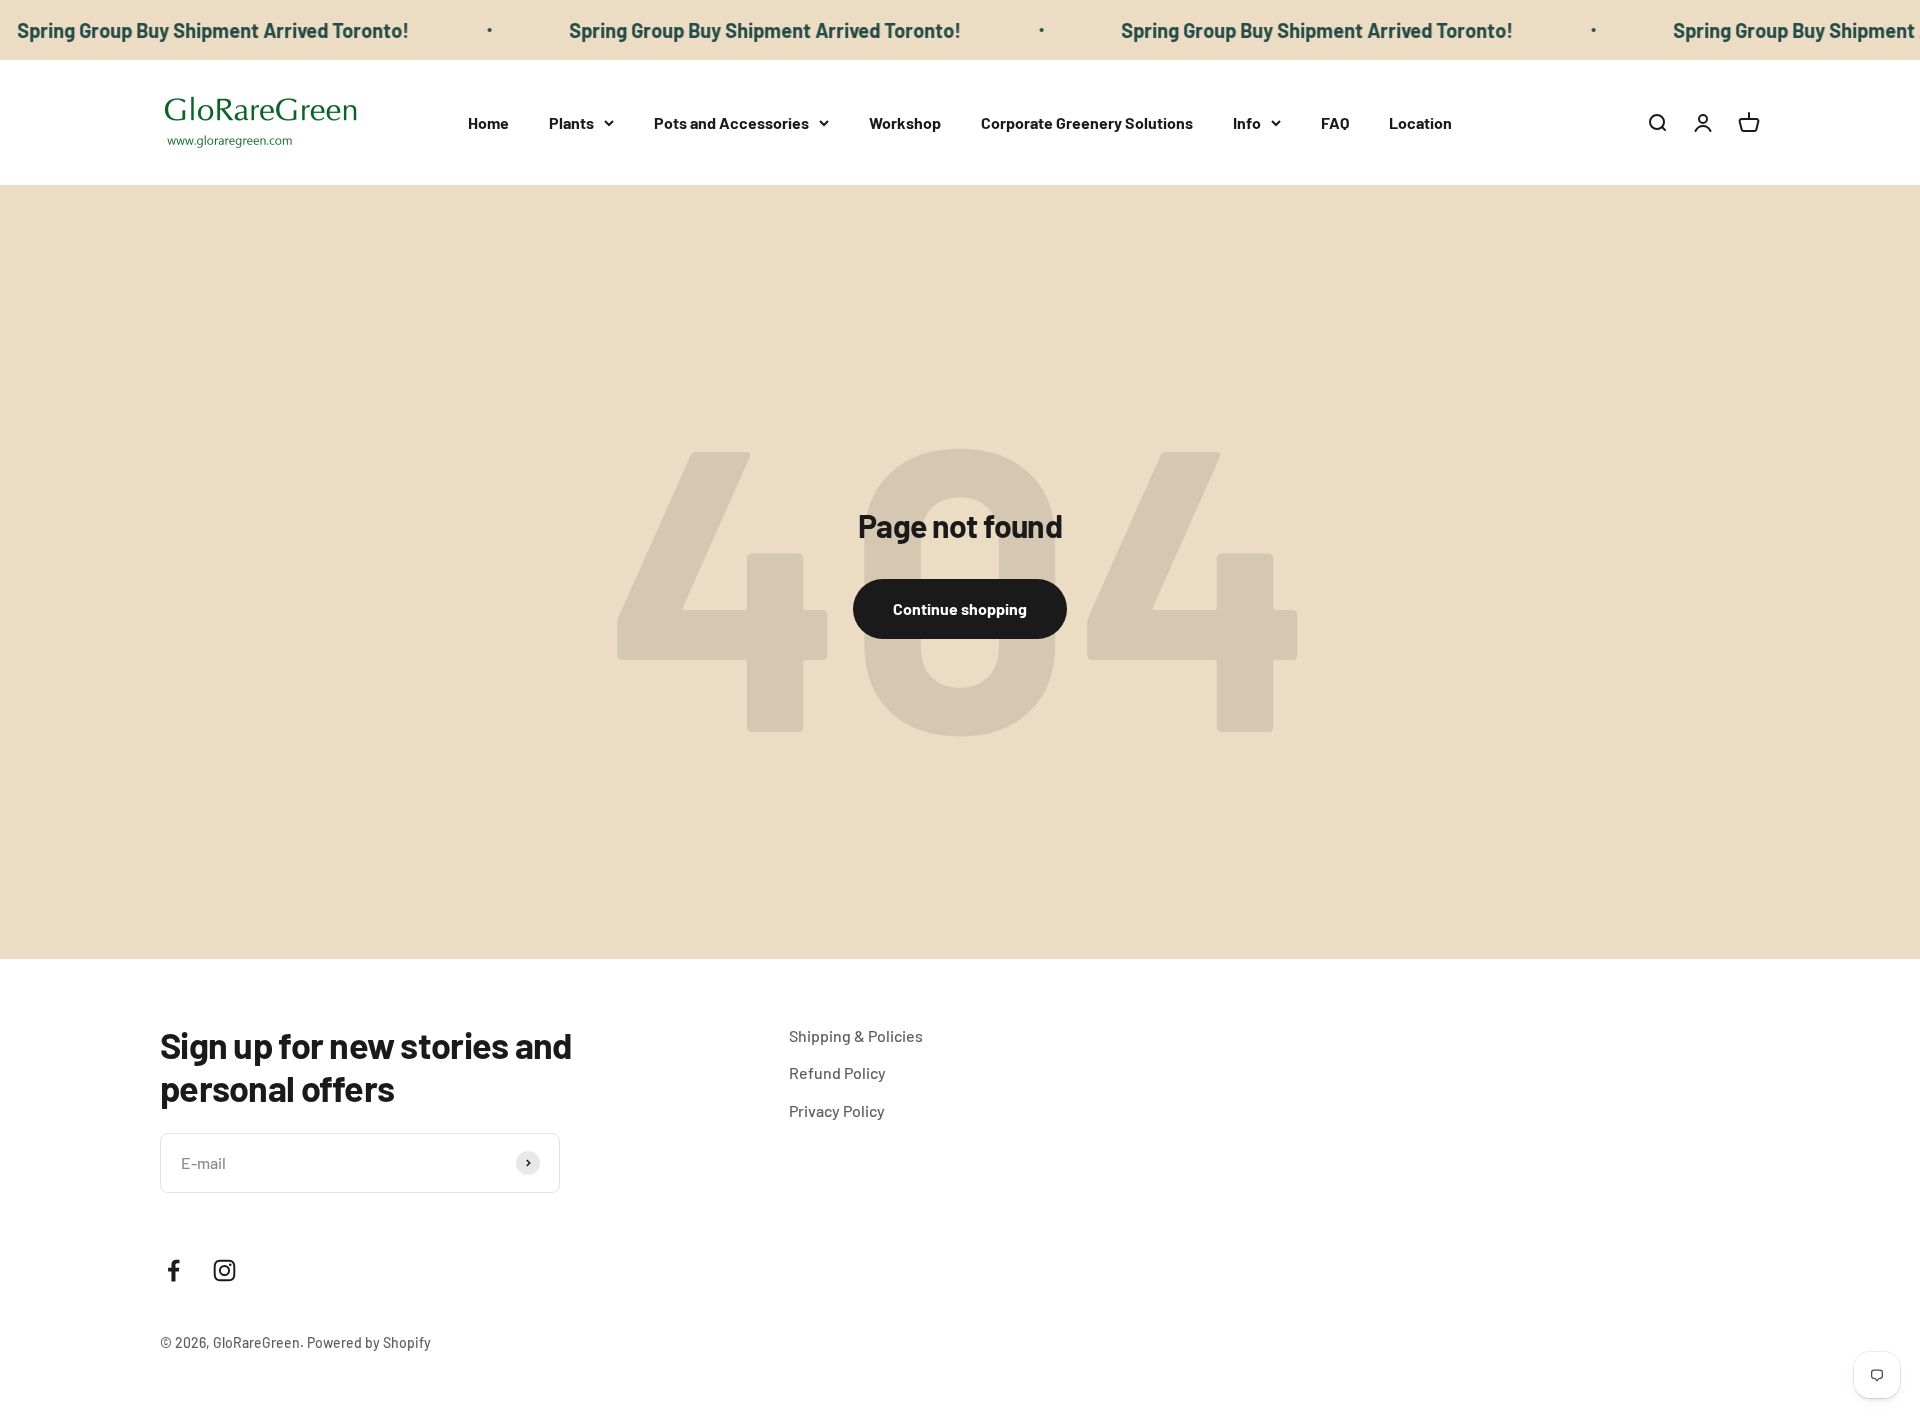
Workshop (905, 122)
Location (1420, 122)
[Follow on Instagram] (224, 1270)
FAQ (1335, 122)
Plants (571, 122)
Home (488, 122)
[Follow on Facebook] (173, 1270)
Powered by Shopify (369, 1342)
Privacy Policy (837, 1110)
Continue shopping (960, 608)
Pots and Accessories (731, 122)
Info (1247, 122)
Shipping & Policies (856, 1035)
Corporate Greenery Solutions (1087, 122)
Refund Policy (837, 1072)
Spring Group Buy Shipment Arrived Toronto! (737, 30)
